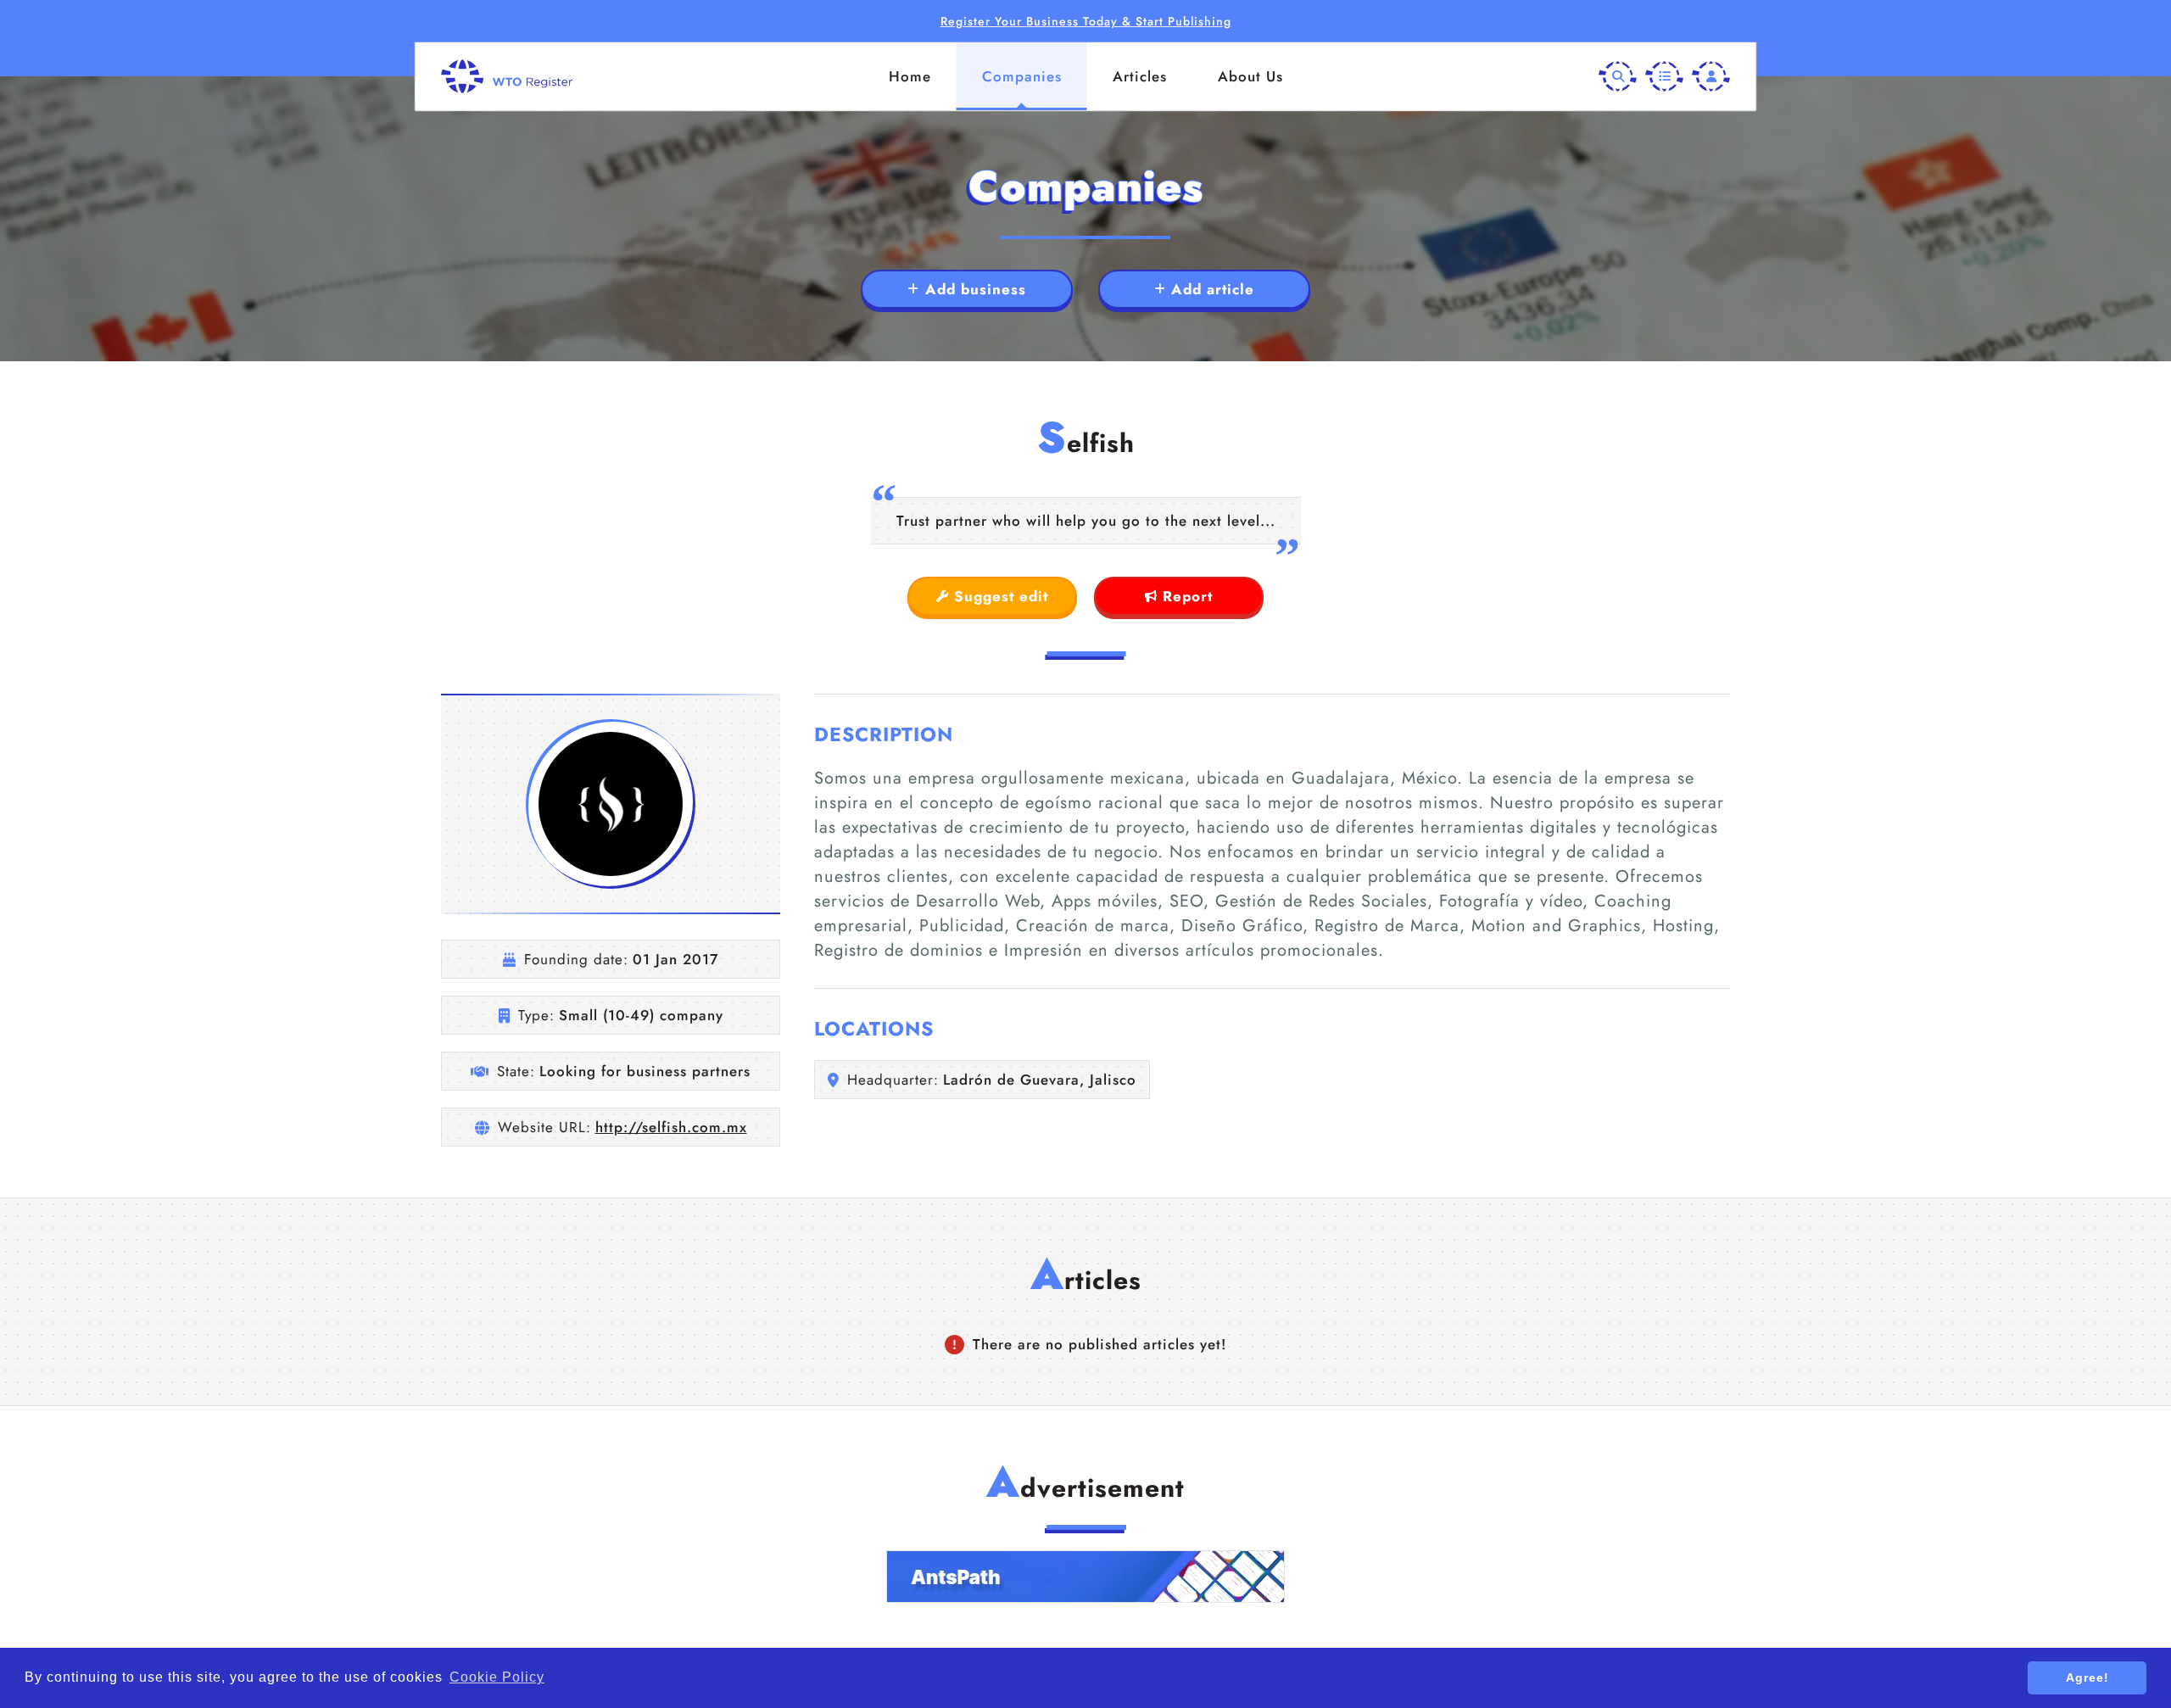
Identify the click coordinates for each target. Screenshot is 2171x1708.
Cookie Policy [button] (497, 1677)
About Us (1250, 76)
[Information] (1664, 77)
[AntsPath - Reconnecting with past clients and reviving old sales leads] (1085, 1577)
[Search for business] (1618, 77)
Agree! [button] (2087, 1677)
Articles (1140, 76)
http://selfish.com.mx (671, 1127)
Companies (1022, 76)
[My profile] (1711, 77)
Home (910, 76)
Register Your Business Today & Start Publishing (1086, 21)
